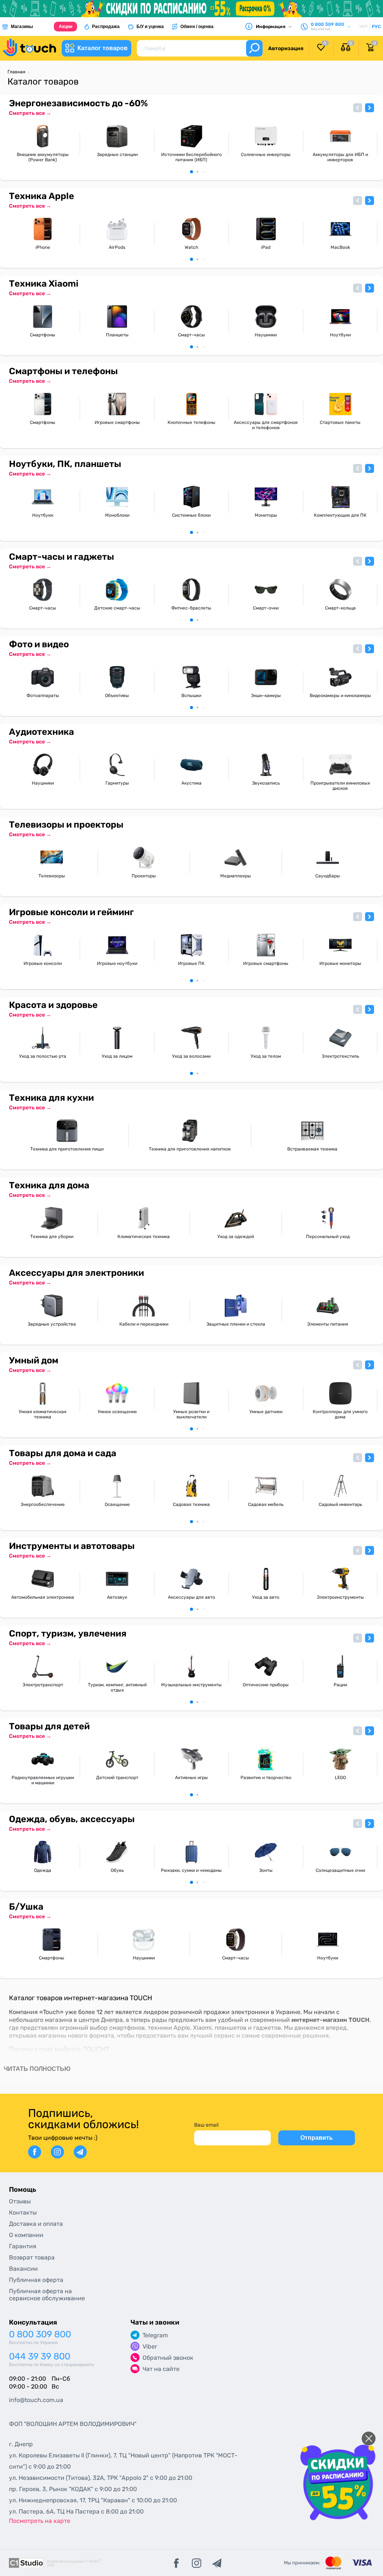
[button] (358, 108)
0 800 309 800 (40, 2334)
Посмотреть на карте (40, 2521)
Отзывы (20, 2201)
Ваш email (206, 2125)
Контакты (23, 2213)
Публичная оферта (36, 2280)
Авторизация (286, 48)
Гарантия (23, 2246)
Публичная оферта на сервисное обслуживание (47, 2295)
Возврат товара (32, 2257)
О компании (26, 2235)
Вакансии (23, 2269)
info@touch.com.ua (36, 2400)
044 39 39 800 (40, 2357)
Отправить (317, 2138)
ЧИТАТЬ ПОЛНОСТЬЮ (37, 2069)
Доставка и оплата (36, 2224)
